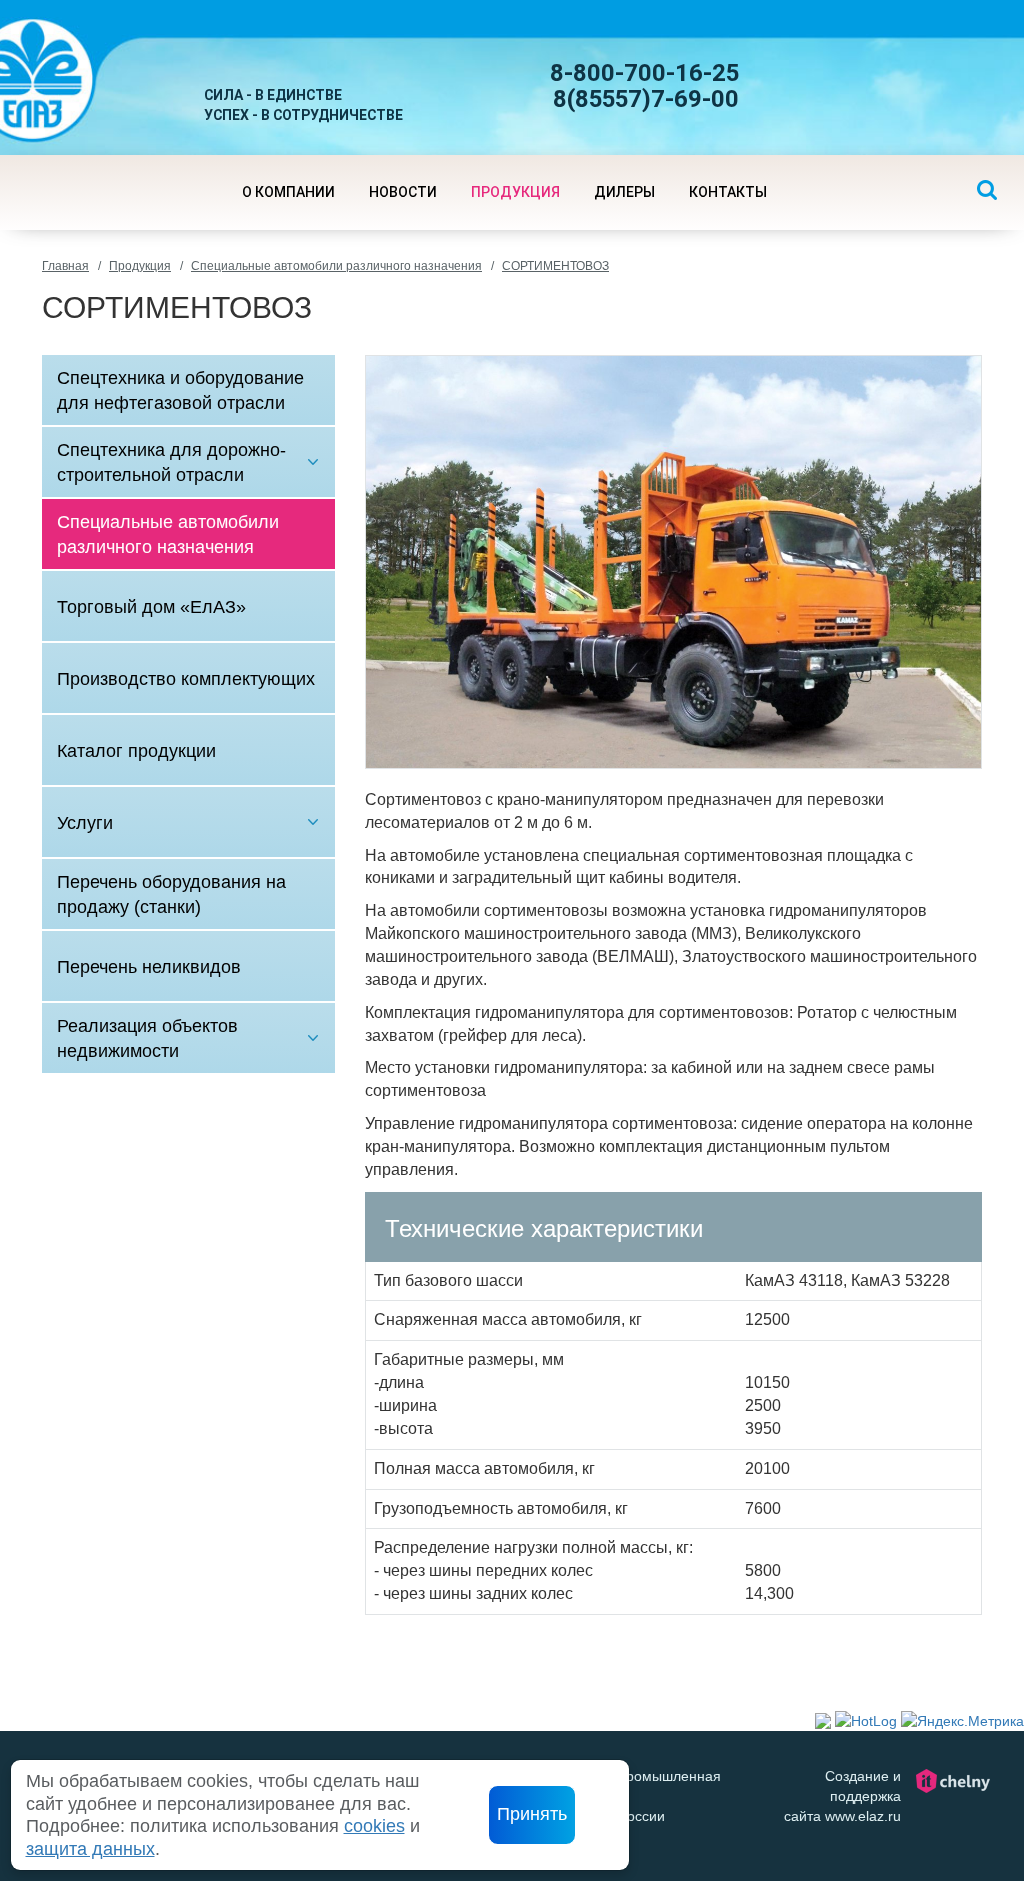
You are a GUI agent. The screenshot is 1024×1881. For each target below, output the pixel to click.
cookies (374, 1826)
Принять (532, 1814)
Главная (65, 266)
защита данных (90, 1849)
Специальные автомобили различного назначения (336, 266)
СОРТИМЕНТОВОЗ (555, 266)
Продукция (140, 266)
